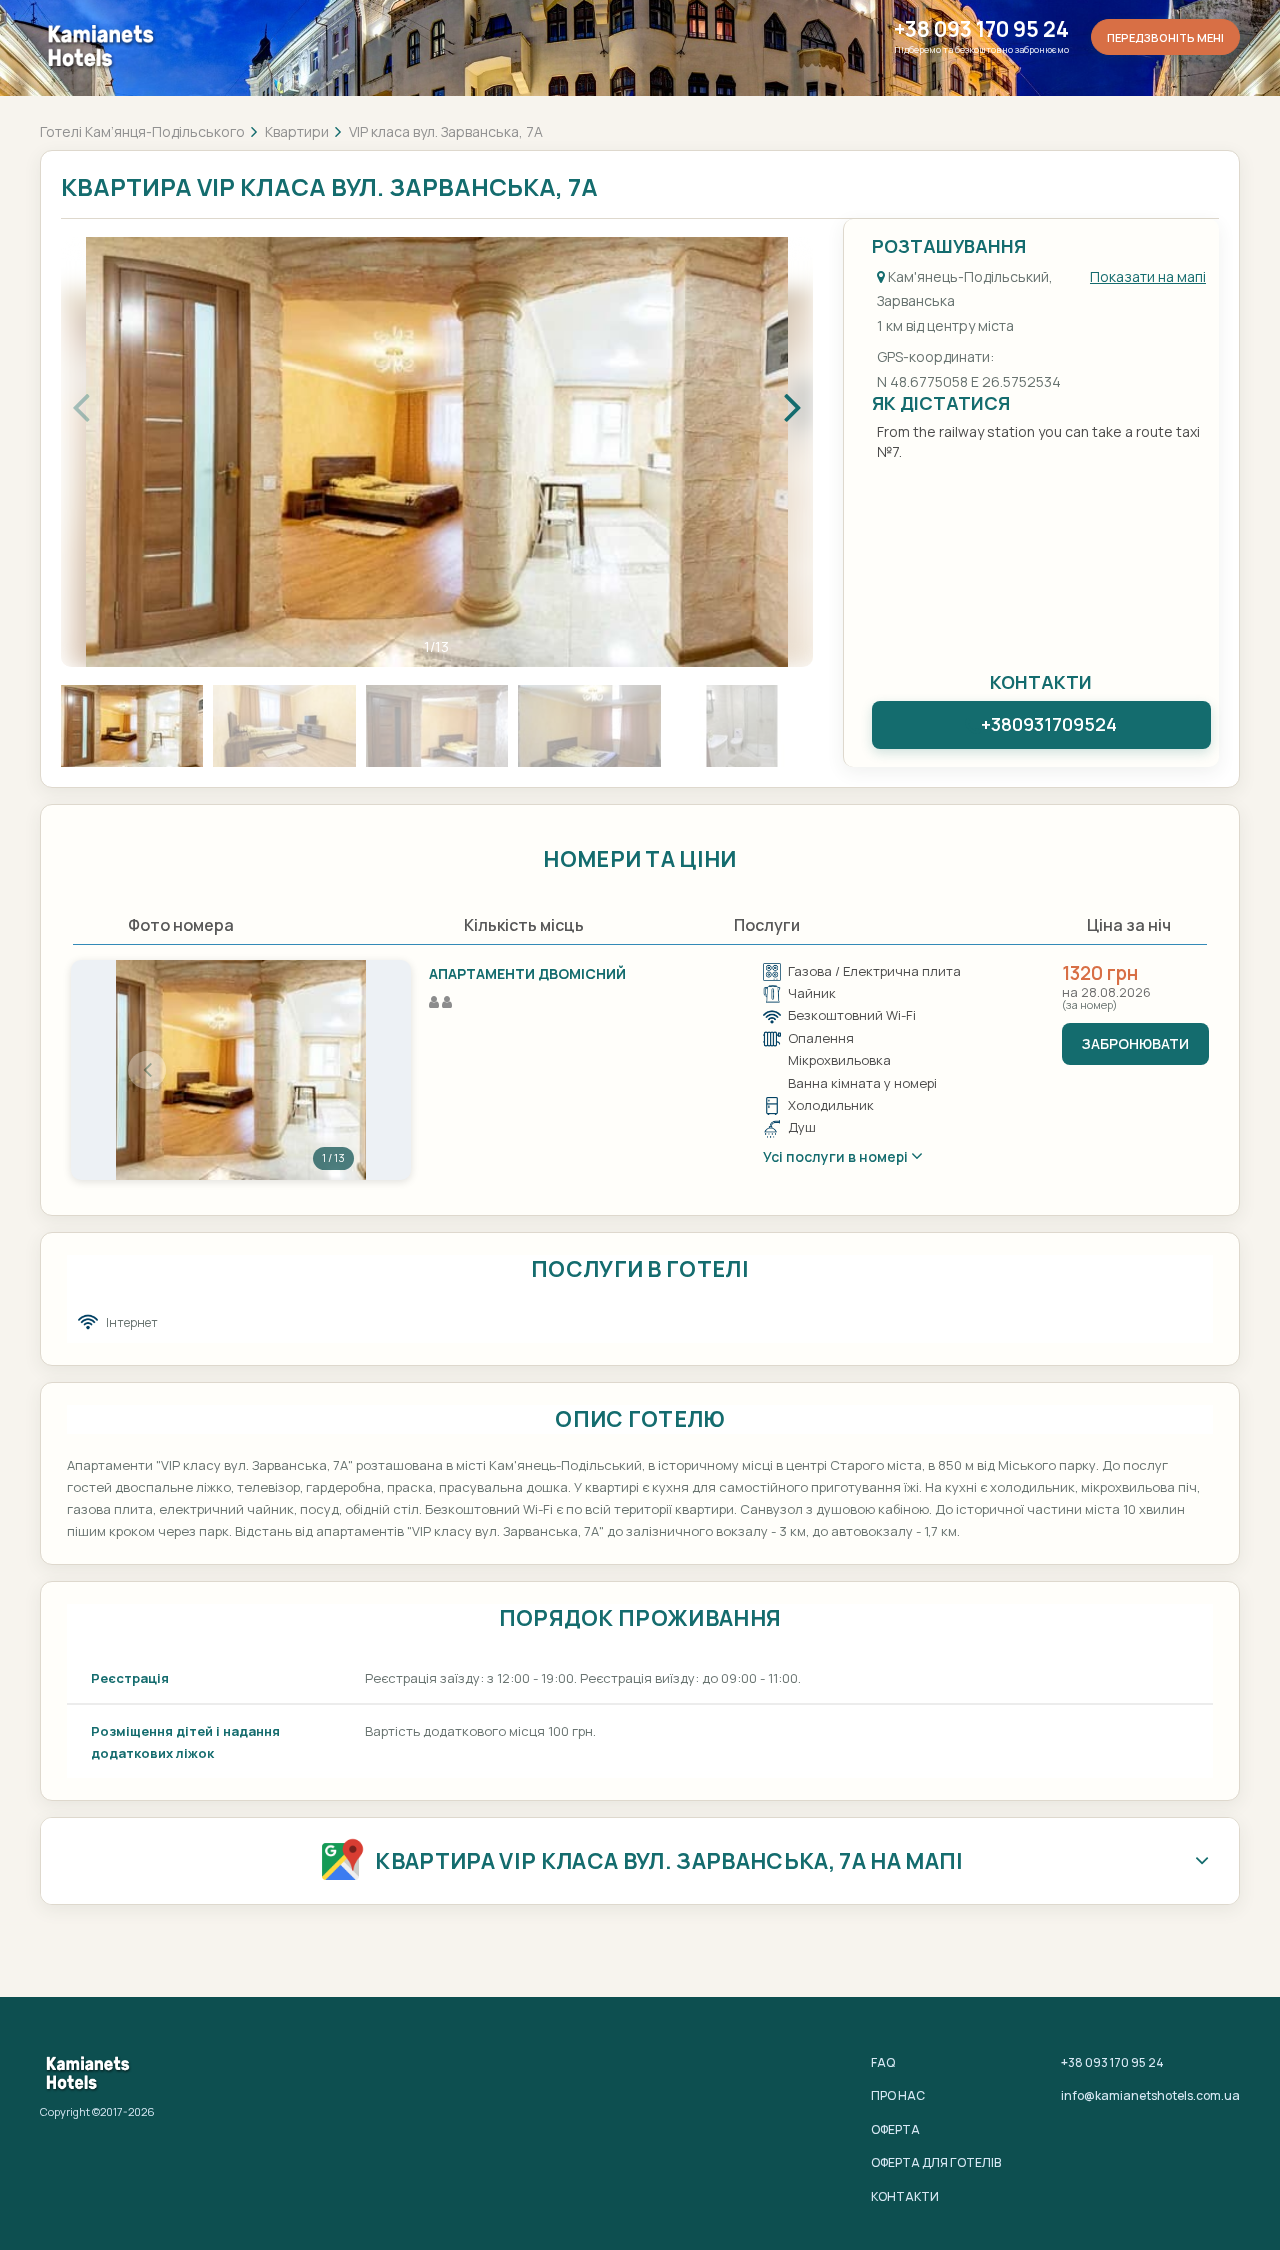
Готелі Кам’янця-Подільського (142, 131)
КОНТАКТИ (905, 2196)
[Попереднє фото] (147, 1070)
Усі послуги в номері (837, 1156)
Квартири (297, 131)
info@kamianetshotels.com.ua (1150, 2095)
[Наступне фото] (335, 1070)
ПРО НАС (898, 2095)
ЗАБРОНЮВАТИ (1135, 1043)
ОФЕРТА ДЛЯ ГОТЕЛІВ (936, 2162)
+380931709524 (1049, 724)
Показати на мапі (1148, 276)
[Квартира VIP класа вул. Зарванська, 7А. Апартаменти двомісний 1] (241, 1070)
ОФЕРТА (895, 2129)
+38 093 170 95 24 (981, 29)
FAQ (883, 2062)
